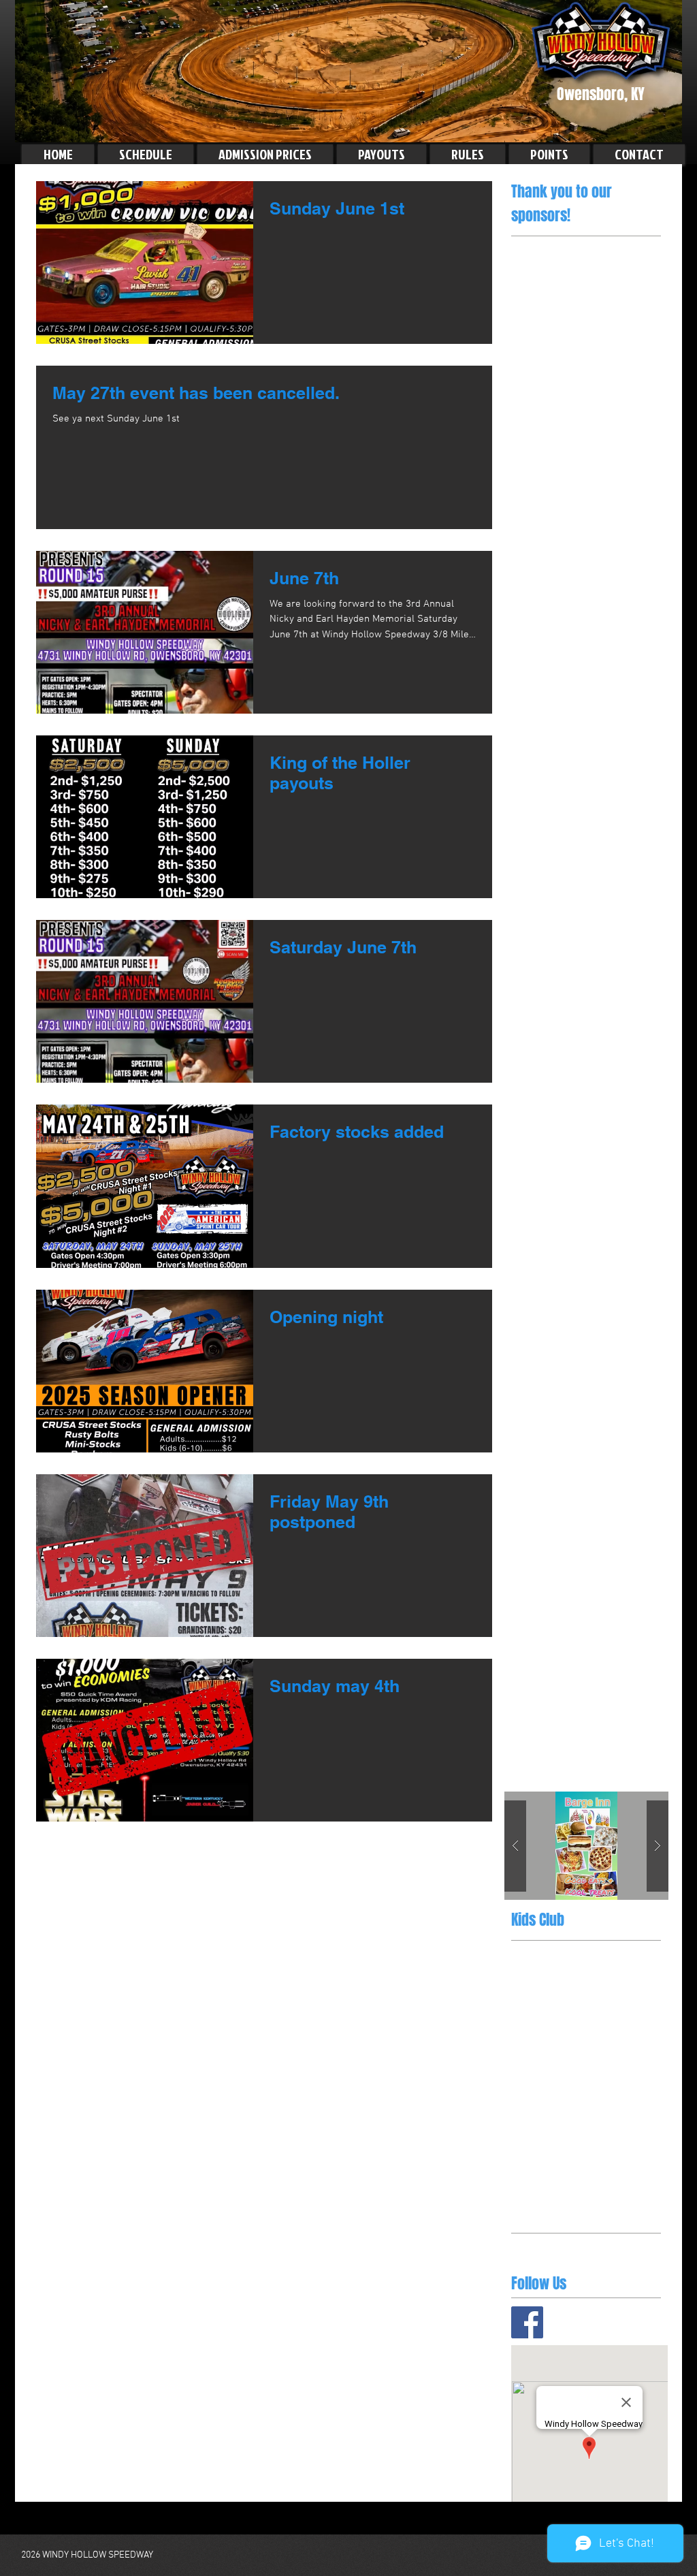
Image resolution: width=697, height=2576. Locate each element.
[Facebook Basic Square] (527, 2322)
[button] (586, 1846)
